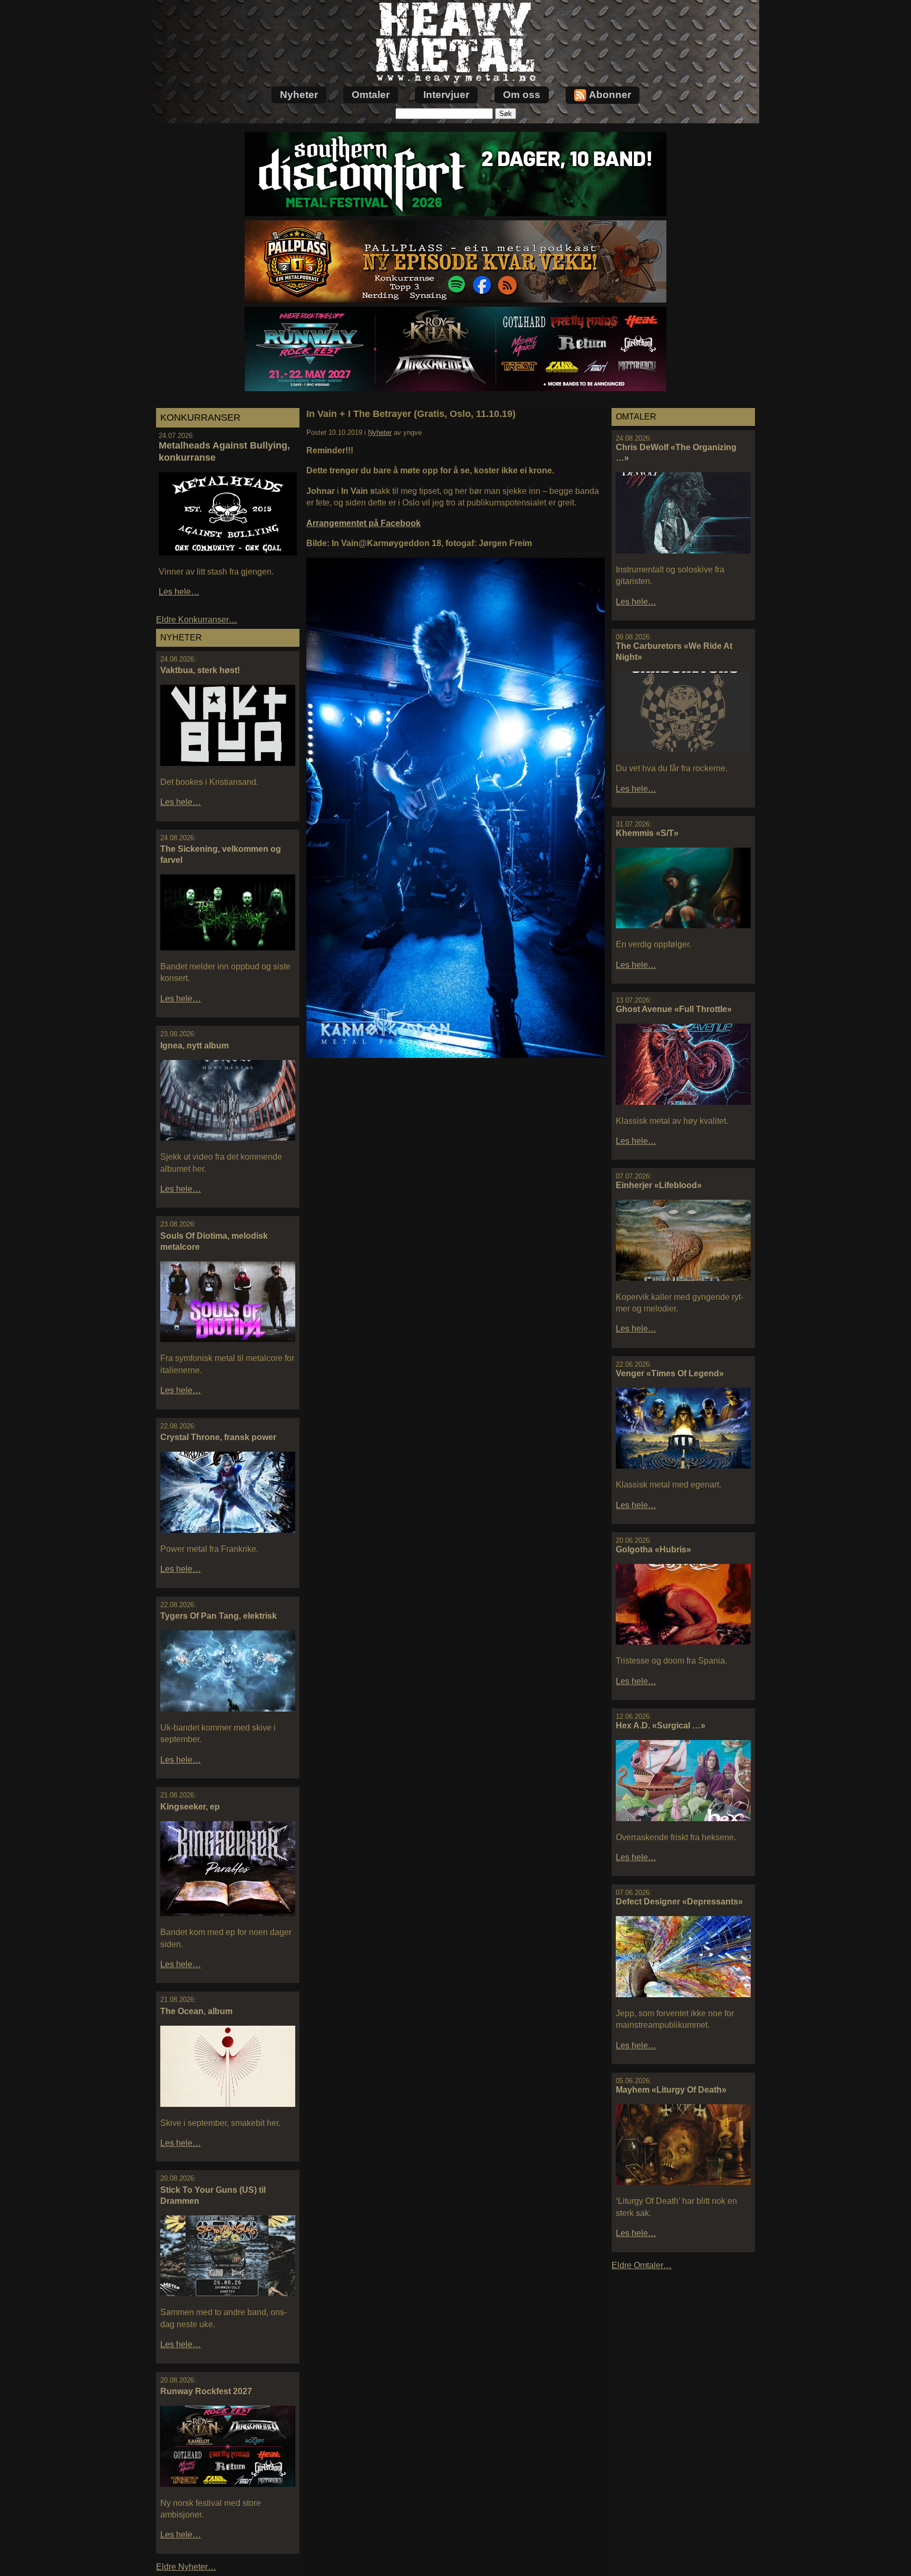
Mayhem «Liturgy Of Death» (671, 2090)
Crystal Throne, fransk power (218, 1437)
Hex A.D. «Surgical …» (661, 1726)
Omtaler (371, 95)
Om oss (522, 95)
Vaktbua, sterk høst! (200, 670)
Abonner (610, 95)
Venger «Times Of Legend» (670, 1373)
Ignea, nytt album (195, 1046)
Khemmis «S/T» (647, 833)
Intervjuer (446, 95)
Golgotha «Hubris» (653, 1549)
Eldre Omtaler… (642, 2265)
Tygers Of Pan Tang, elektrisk (219, 1616)
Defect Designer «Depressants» (679, 1902)
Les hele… (179, 592)
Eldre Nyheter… (186, 2567)
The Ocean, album (196, 2011)
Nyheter (299, 95)
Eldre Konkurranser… (197, 620)
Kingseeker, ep (190, 1807)
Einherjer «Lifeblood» (659, 1185)
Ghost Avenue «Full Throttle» (674, 1009)
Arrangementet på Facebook (364, 523)
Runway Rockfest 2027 (206, 2391)
